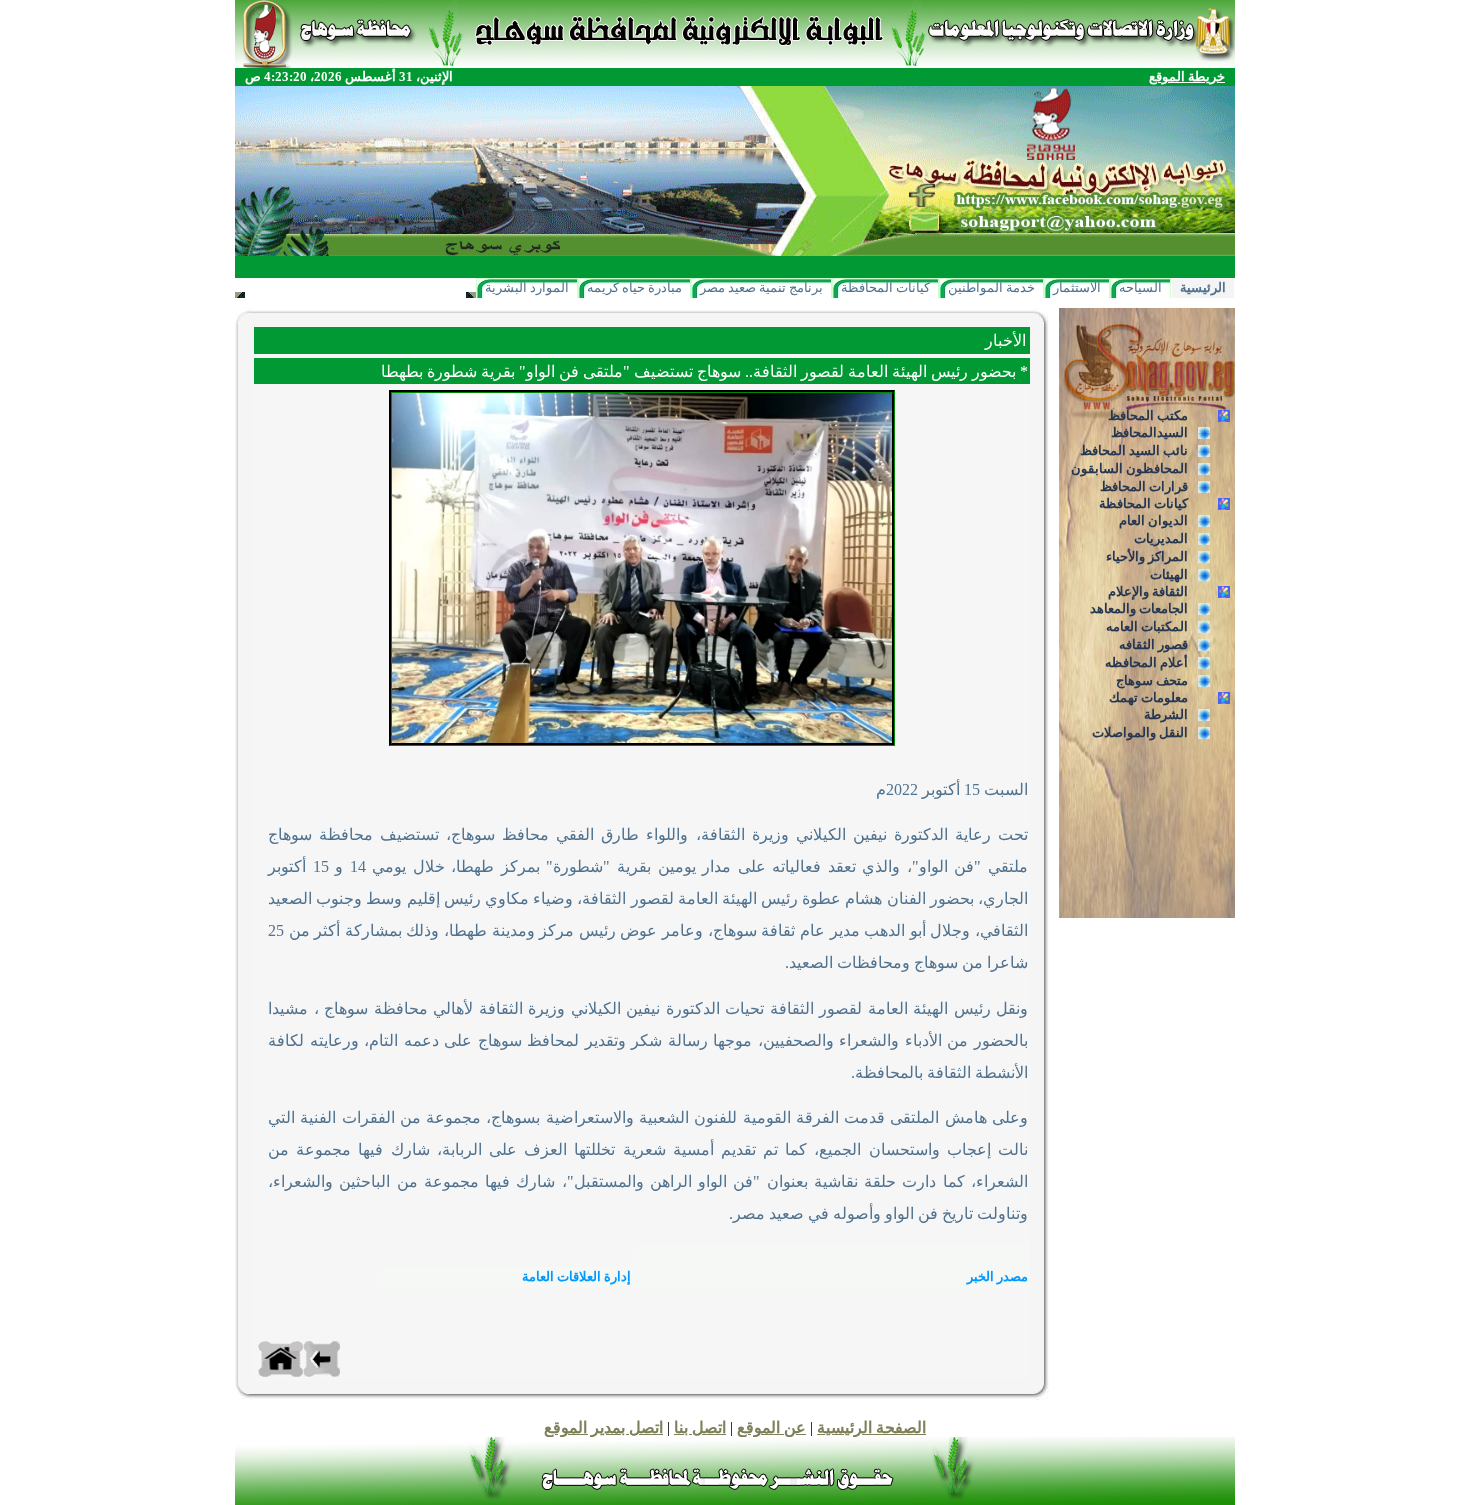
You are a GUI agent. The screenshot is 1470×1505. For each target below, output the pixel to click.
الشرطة (1166, 714)
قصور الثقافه (1153, 644)
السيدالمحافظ (1149, 432)
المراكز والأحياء (1147, 556)
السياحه (1140, 287)
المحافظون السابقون (1129, 468)
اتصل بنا (700, 1427)
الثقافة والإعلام (1148, 591)
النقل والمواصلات (1140, 732)
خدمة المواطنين (991, 287)
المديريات (1161, 538)
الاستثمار (1077, 287)
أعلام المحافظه (1146, 662)
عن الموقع (771, 1427)
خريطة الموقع (1187, 76)
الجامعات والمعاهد (1139, 608)
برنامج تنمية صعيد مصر (761, 287)
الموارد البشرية (527, 287)
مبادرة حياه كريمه (634, 287)
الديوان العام (1153, 520)
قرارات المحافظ (1144, 486)
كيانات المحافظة (885, 287)
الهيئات (1169, 574)
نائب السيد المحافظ (1134, 450)
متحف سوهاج (1152, 680)
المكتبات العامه (1147, 626)
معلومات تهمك (1148, 697)
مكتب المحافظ (1148, 415)
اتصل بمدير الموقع (603, 1427)
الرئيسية (1203, 287)
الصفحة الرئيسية (871, 1427)
